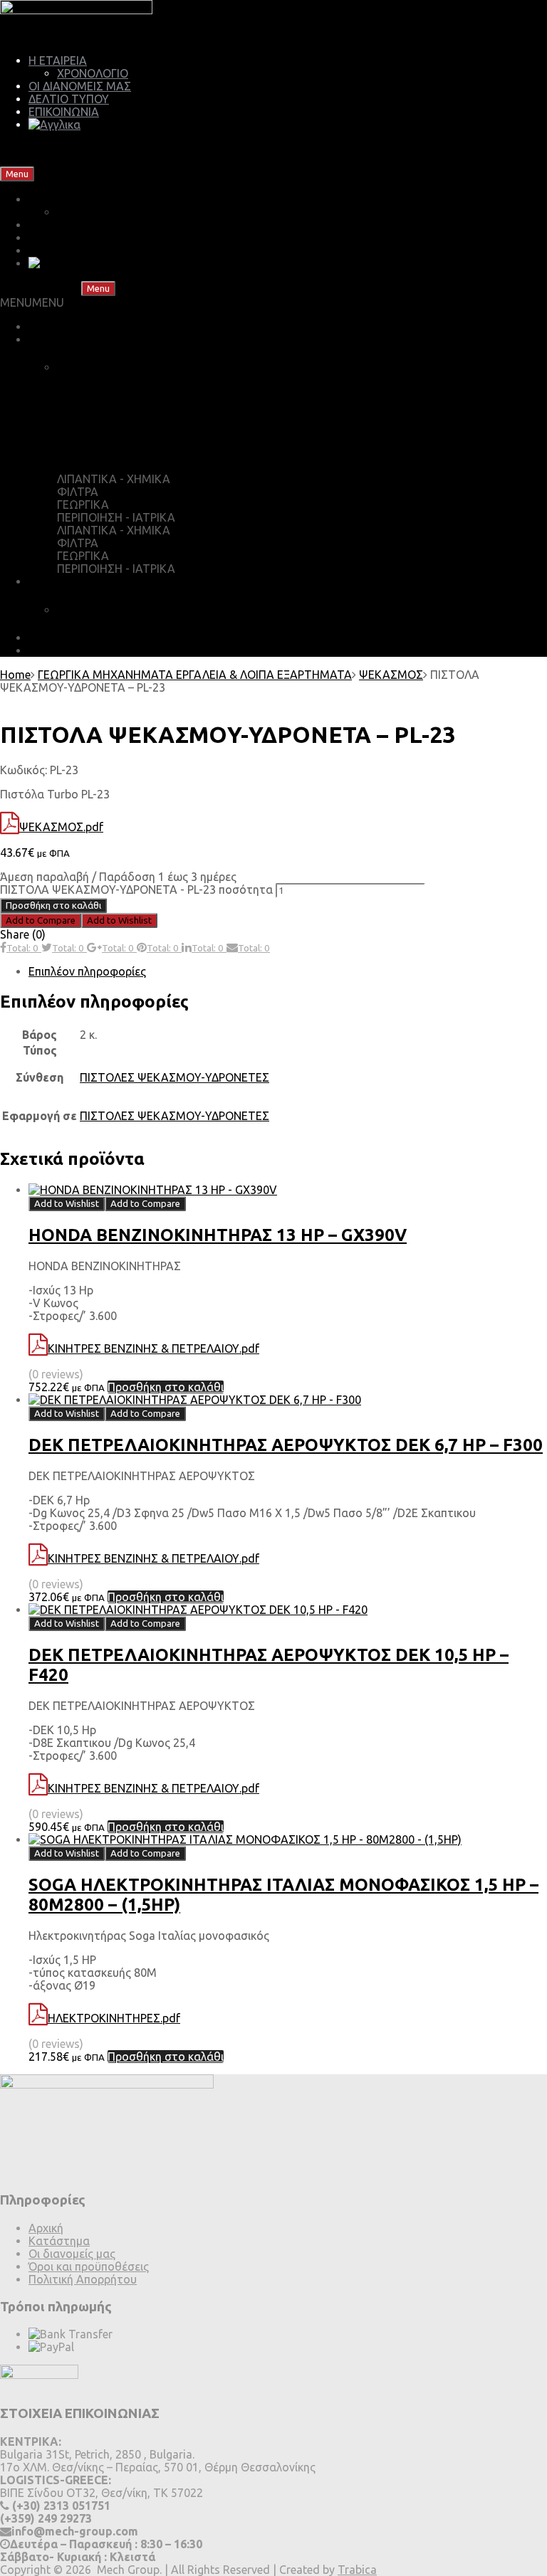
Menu (17, 174)
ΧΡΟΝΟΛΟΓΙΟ (93, 73)
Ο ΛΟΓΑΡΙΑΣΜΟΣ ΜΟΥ (132, 451)
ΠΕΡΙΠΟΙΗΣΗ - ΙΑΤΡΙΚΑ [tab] (116, 517)
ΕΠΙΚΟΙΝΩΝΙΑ (64, 112)
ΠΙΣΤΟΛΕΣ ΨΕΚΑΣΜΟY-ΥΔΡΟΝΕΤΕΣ (174, 1077)
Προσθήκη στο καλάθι (53, 906)
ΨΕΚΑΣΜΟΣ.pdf (61, 827)
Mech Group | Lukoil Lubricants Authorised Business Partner (155, 149)
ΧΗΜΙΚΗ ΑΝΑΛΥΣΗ (109, 610)
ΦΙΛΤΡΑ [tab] (78, 492)
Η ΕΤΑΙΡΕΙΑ (58, 60)
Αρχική (46, 2228)
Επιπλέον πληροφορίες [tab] (87, 971)
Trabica (357, 2570)
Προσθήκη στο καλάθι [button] (166, 1387)
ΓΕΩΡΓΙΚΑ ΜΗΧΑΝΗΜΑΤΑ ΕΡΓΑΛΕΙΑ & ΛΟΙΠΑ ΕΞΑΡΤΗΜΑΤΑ (195, 675)
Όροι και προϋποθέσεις (89, 2266)
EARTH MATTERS (75, 650)
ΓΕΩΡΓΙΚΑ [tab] (83, 505)
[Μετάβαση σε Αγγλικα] (54, 125)
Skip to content (76, 173)
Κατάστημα (59, 2241)
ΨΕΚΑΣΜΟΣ (391, 675)
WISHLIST (97, 423)
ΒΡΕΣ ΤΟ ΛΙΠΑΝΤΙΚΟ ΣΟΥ (95, 327)
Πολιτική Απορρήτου (83, 2279)
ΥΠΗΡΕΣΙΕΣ (58, 581)
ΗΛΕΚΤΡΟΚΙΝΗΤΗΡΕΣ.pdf (114, 2018)
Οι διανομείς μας (72, 2254)
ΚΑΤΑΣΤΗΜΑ (64, 339)
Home (15, 675)
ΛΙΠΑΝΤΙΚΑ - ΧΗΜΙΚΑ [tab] (114, 479)
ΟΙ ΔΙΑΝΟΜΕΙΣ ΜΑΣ (80, 86)
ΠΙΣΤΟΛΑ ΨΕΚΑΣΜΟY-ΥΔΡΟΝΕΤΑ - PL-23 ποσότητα (136, 890)
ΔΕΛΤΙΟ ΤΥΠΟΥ (69, 99)
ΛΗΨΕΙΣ (49, 638)
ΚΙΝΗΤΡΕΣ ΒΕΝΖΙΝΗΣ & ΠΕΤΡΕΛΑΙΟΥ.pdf (153, 1348)
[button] (32, 302)
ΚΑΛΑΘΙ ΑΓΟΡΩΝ (119, 367)
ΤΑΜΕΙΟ (93, 396)
